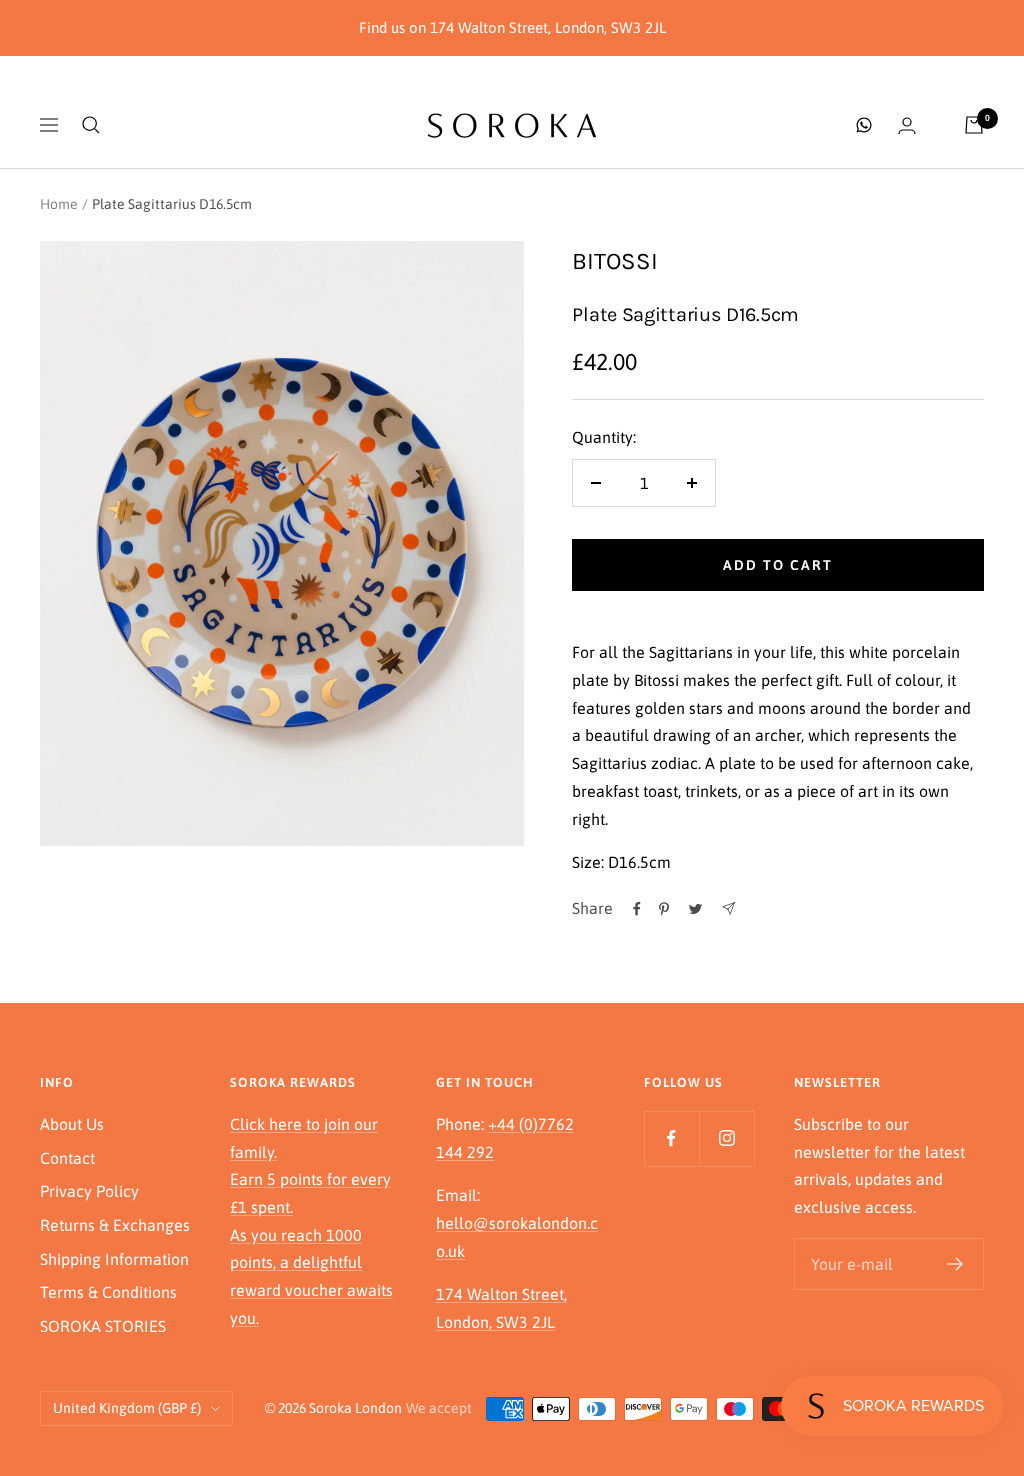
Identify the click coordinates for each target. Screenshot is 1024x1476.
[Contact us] (864, 125)
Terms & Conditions (108, 1292)
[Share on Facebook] (637, 909)
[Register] (955, 1264)
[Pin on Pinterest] (664, 909)
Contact (67, 1158)
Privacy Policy (89, 1191)
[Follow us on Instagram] (726, 1138)
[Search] (91, 125)
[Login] (907, 125)
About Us (72, 1124)
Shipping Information (114, 1259)
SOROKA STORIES (103, 1326)
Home (59, 204)
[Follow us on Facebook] (671, 1138)
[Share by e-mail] (728, 908)
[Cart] (974, 125)
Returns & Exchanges (115, 1225)
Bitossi (615, 261)
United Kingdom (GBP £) (127, 1408)
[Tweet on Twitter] (695, 909)
